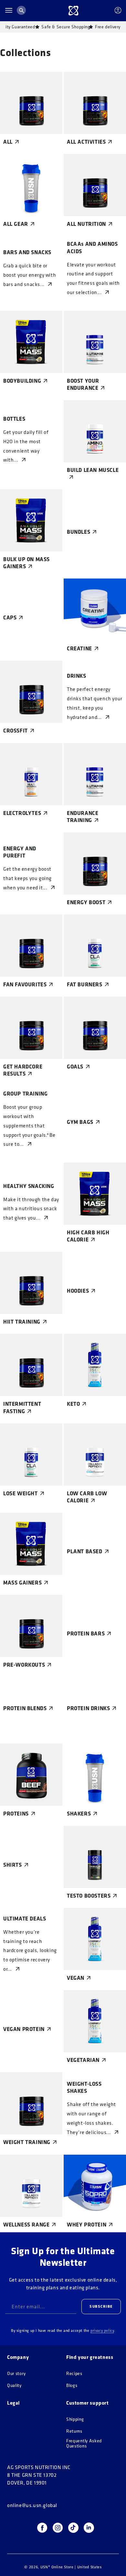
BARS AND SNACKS (27, 252)
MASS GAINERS (22, 1583)
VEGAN (76, 1978)
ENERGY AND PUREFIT (20, 852)
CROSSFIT (16, 731)
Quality (14, 2385)
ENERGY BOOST (86, 902)
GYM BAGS (80, 1122)
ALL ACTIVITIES (86, 142)
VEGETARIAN (83, 2060)
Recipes (74, 2374)
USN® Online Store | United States (71, 2567)
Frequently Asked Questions (84, 2443)
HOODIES (78, 1291)
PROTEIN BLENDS (25, 1708)
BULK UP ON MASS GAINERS (26, 563)
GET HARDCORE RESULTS (23, 1070)
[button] (9, 10)
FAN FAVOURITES (25, 984)
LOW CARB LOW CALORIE (87, 1497)
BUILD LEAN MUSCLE (93, 470)
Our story (16, 2374)
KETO (73, 1404)
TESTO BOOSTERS (89, 1896)
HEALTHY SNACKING (29, 1186)
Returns (74, 2431)
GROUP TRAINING (25, 1094)
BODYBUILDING (22, 381)
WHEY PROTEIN (87, 2225)
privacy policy (102, 2330)
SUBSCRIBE (101, 2306)
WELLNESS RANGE (26, 2225)
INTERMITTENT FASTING (22, 1407)
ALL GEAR (16, 224)
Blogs (72, 2385)
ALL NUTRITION (86, 224)
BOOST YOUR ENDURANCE (83, 384)
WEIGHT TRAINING (27, 2142)
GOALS (75, 1067)
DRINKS (77, 676)
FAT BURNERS (85, 984)
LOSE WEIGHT (21, 1493)
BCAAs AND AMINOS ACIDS (92, 247)
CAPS (10, 618)
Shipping (75, 2419)
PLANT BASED (85, 1551)
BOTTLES (14, 419)
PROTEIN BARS (86, 1633)
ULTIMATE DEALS (25, 1919)
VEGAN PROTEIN (24, 2029)
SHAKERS (79, 1814)
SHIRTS (13, 1865)
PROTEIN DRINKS (88, 1708)
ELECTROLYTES (22, 813)
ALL (8, 142)
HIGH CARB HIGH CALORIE (88, 1236)
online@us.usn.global (32, 2505)
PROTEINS (16, 1814)
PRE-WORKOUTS (24, 1665)
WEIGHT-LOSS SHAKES (84, 2087)
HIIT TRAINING (22, 1322)
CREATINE (79, 648)
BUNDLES (79, 532)
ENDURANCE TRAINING (83, 817)
